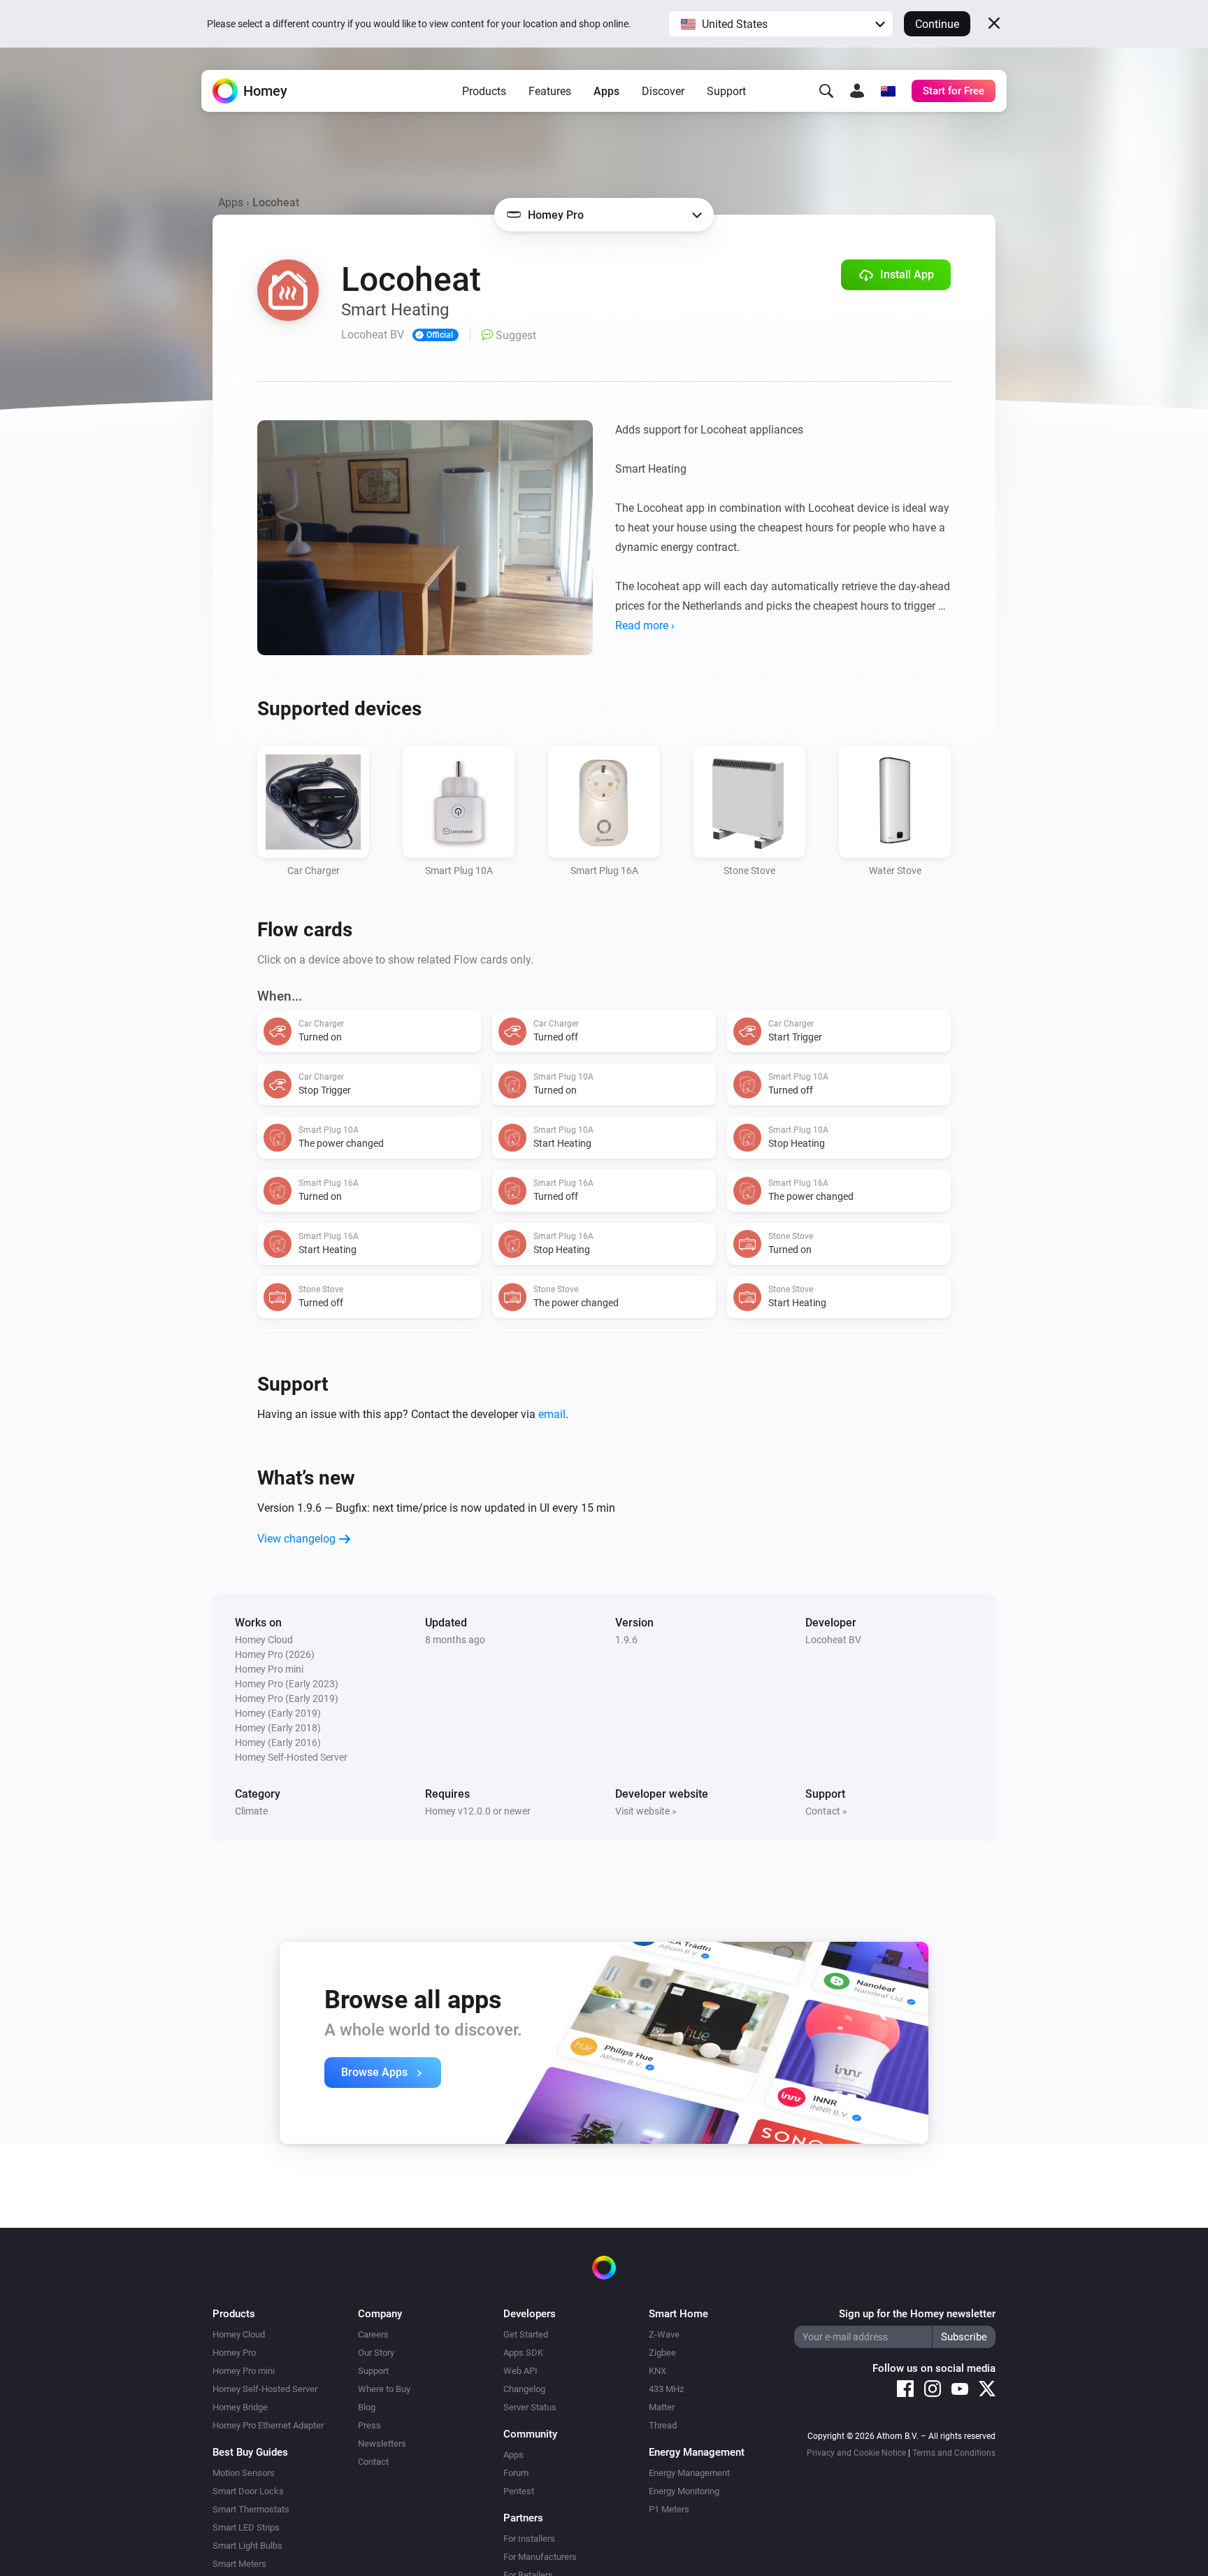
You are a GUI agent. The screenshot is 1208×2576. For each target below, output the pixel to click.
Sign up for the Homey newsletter (917, 2314)
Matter (662, 2407)
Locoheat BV (833, 1640)
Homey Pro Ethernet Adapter (268, 2425)
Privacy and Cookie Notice (856, 2453)
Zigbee (662, 2353)
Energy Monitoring (684, 2491)
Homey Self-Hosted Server (265, 2389)
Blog (367, 2407)
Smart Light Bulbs (247, 2546)
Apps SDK (523, 2353)
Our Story (376, 2353)
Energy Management (689, 2473)
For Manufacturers (540, 2557)
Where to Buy (384, 2389)
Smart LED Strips (246, 2527)
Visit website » (646, 1811)
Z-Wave (664, 2334)
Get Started (526, 2334)
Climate (251, 1811)
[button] (781, 24)
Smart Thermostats (251, 2509)
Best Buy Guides (250, 2452)
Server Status (530, 2407)
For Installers (529, 2539)
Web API (520, 2371)
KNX (657, 2371)
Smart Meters (239, 2564)
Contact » (826, 1811)
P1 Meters (669, 2509)
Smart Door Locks (248, 2491)
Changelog (524, 2389)
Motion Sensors (244, 2473)
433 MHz (666, 2389)
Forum (516, 2473)
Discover (663, 91)
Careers (373, 2334)
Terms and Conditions (954, 2453)
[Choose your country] (888, 91)
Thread (663, 2425)
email (552, 1414)
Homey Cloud (239, 2334)
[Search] (826, 91)
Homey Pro (234, 2353)
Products (484, 91)
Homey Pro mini (244, 2371)
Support (726, 91)
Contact (373, 2462)
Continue (937, 24)
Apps (606, 91)
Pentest (519, 2491)
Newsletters (382, 2443)
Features (550, 91)
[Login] (857, 91)
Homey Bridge (240, 2407)
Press (369, 2425)
